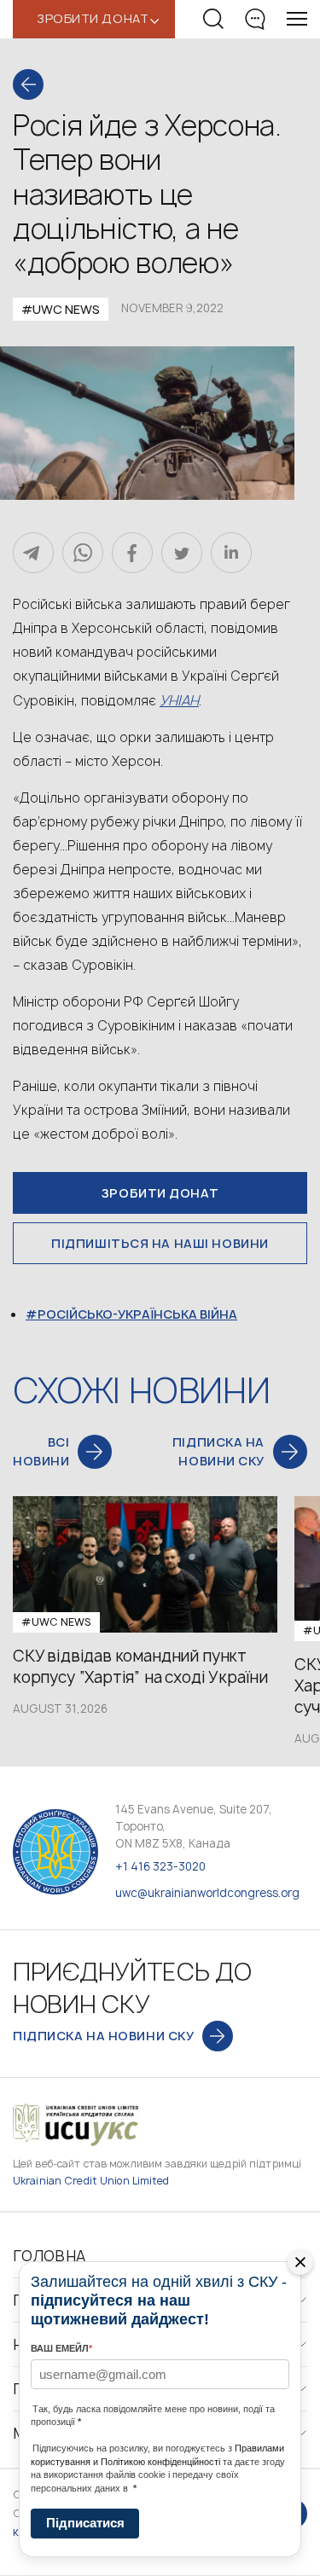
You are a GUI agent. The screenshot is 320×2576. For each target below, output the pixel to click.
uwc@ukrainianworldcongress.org (207, 1893)
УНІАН (179, 700)
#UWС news (61, 309)
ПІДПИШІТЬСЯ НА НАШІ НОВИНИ (160, 1243)
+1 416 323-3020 (160, 1866)
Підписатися (85, 2523)
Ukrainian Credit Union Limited (91, 2181)
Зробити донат (160, 1193)
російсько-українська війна (137, 1314)
